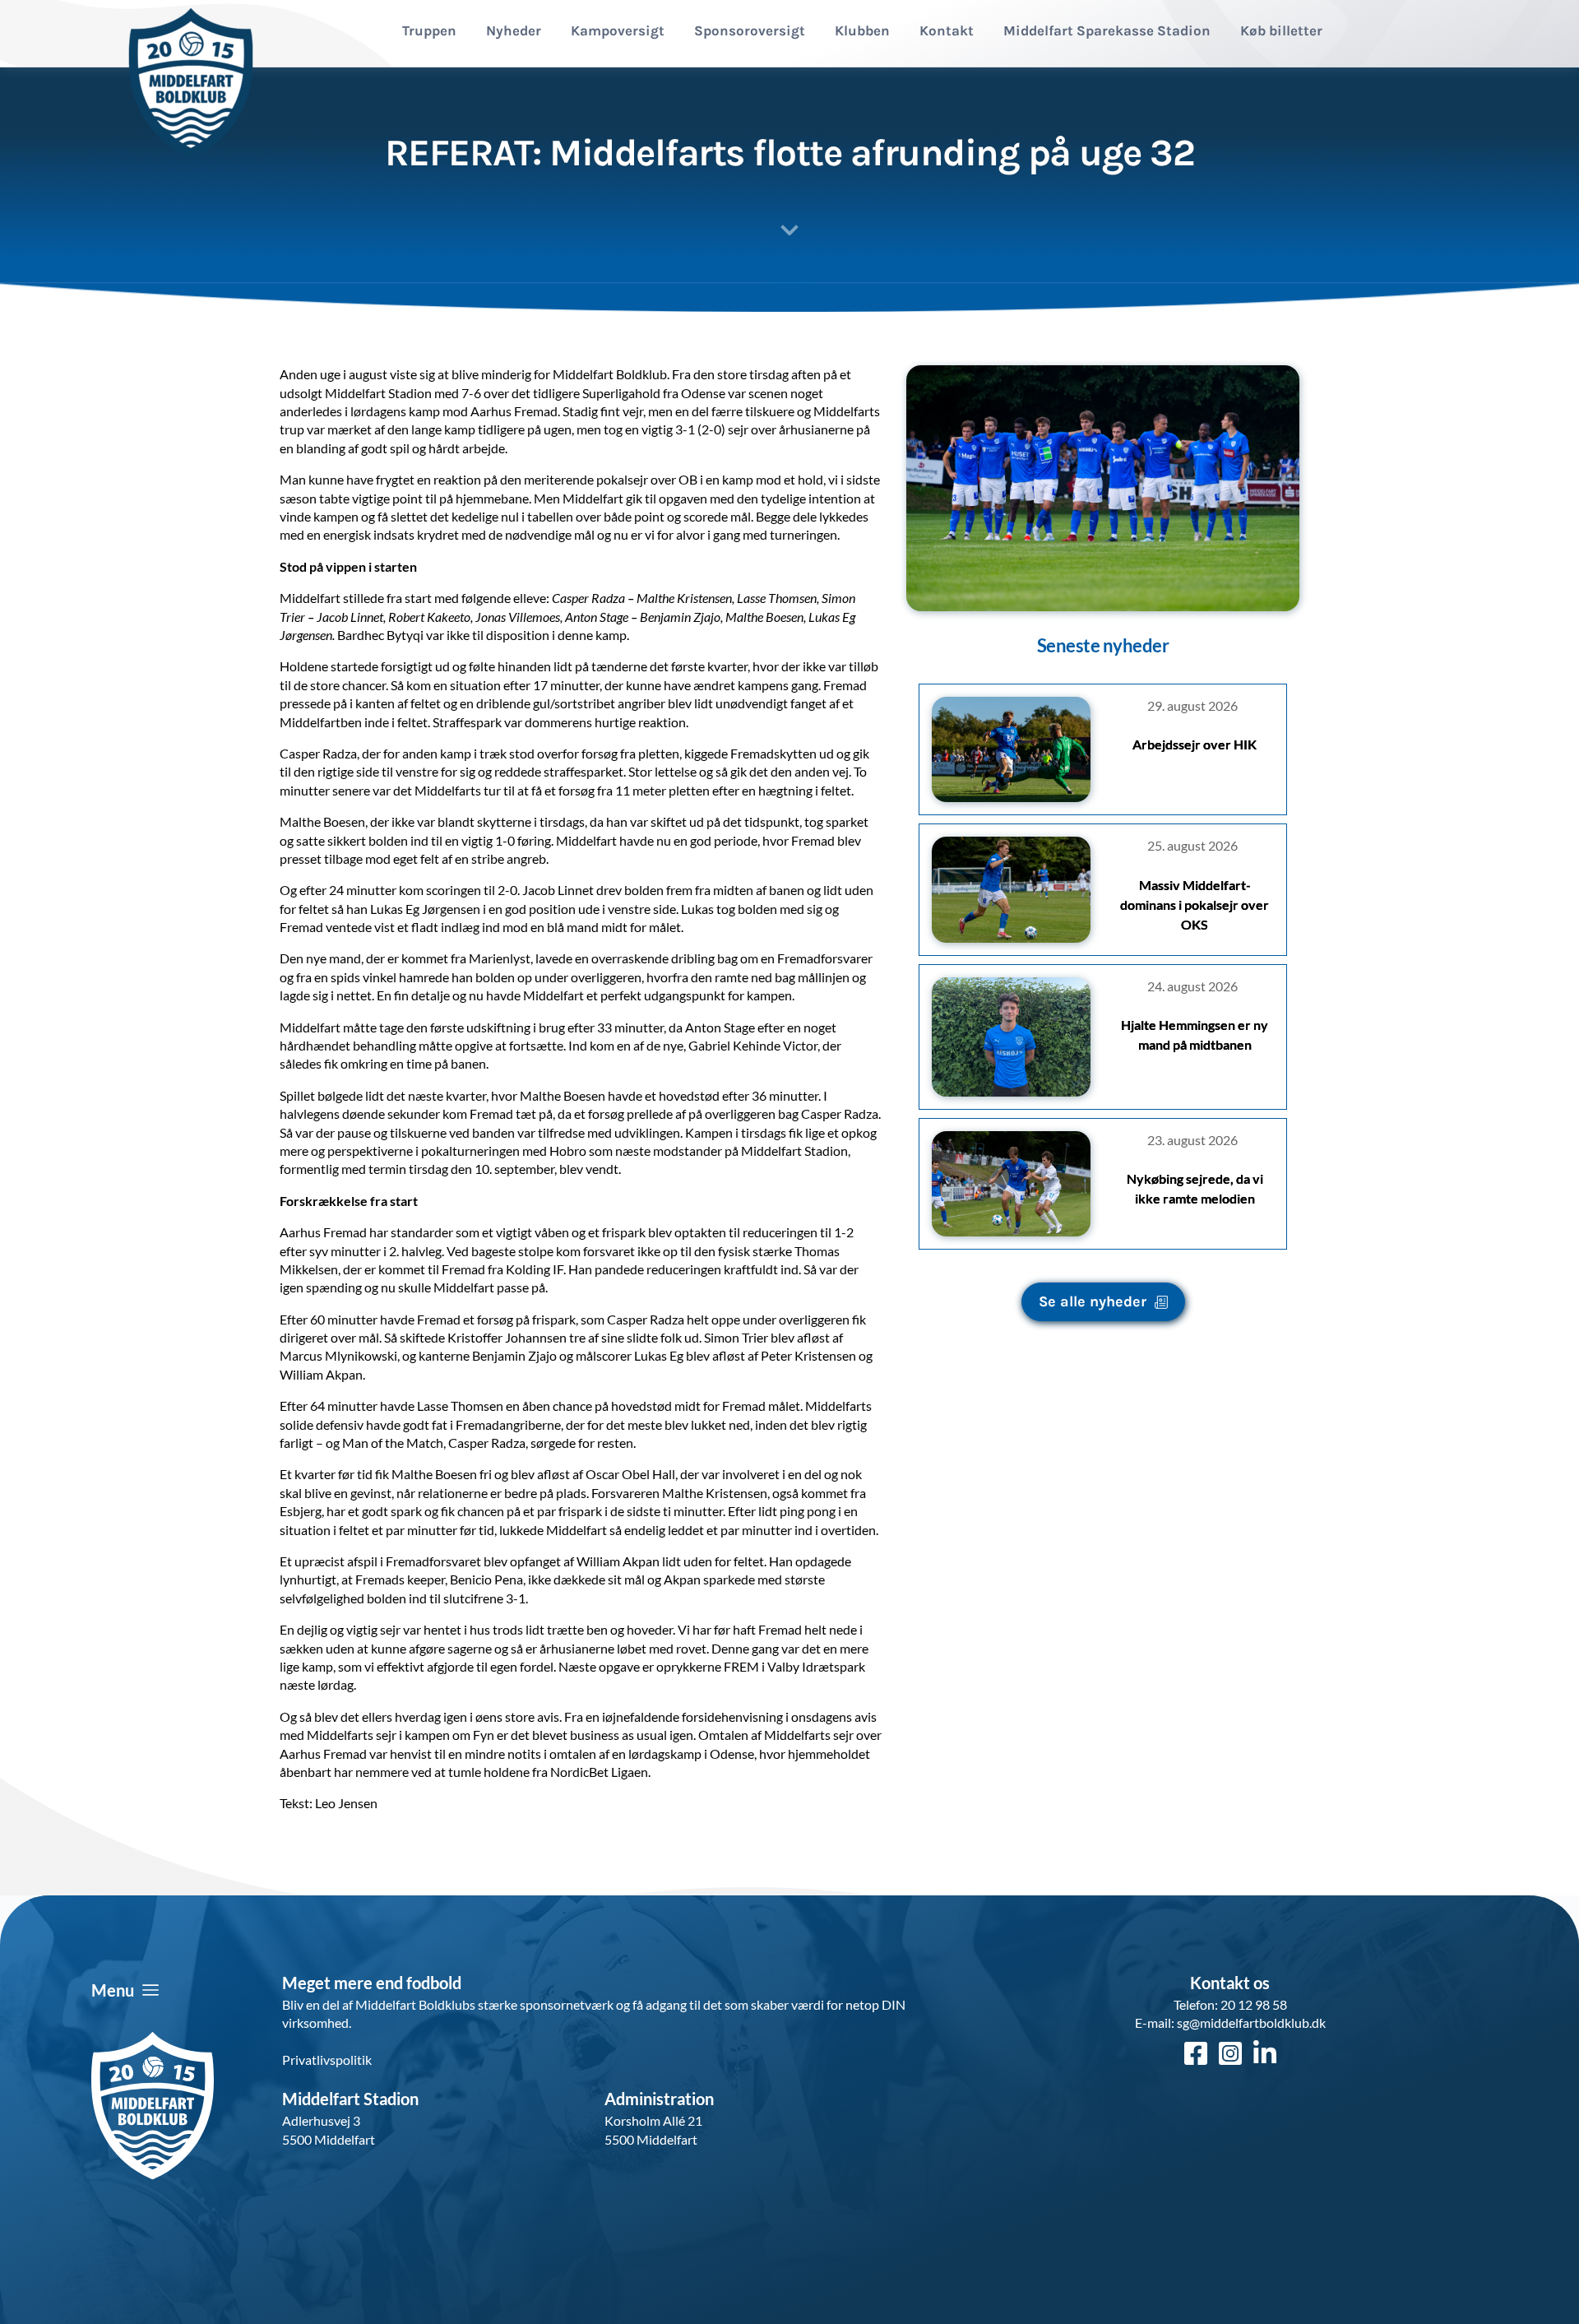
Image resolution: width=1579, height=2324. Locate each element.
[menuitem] (429, 31)
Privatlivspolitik (327, 2060)
